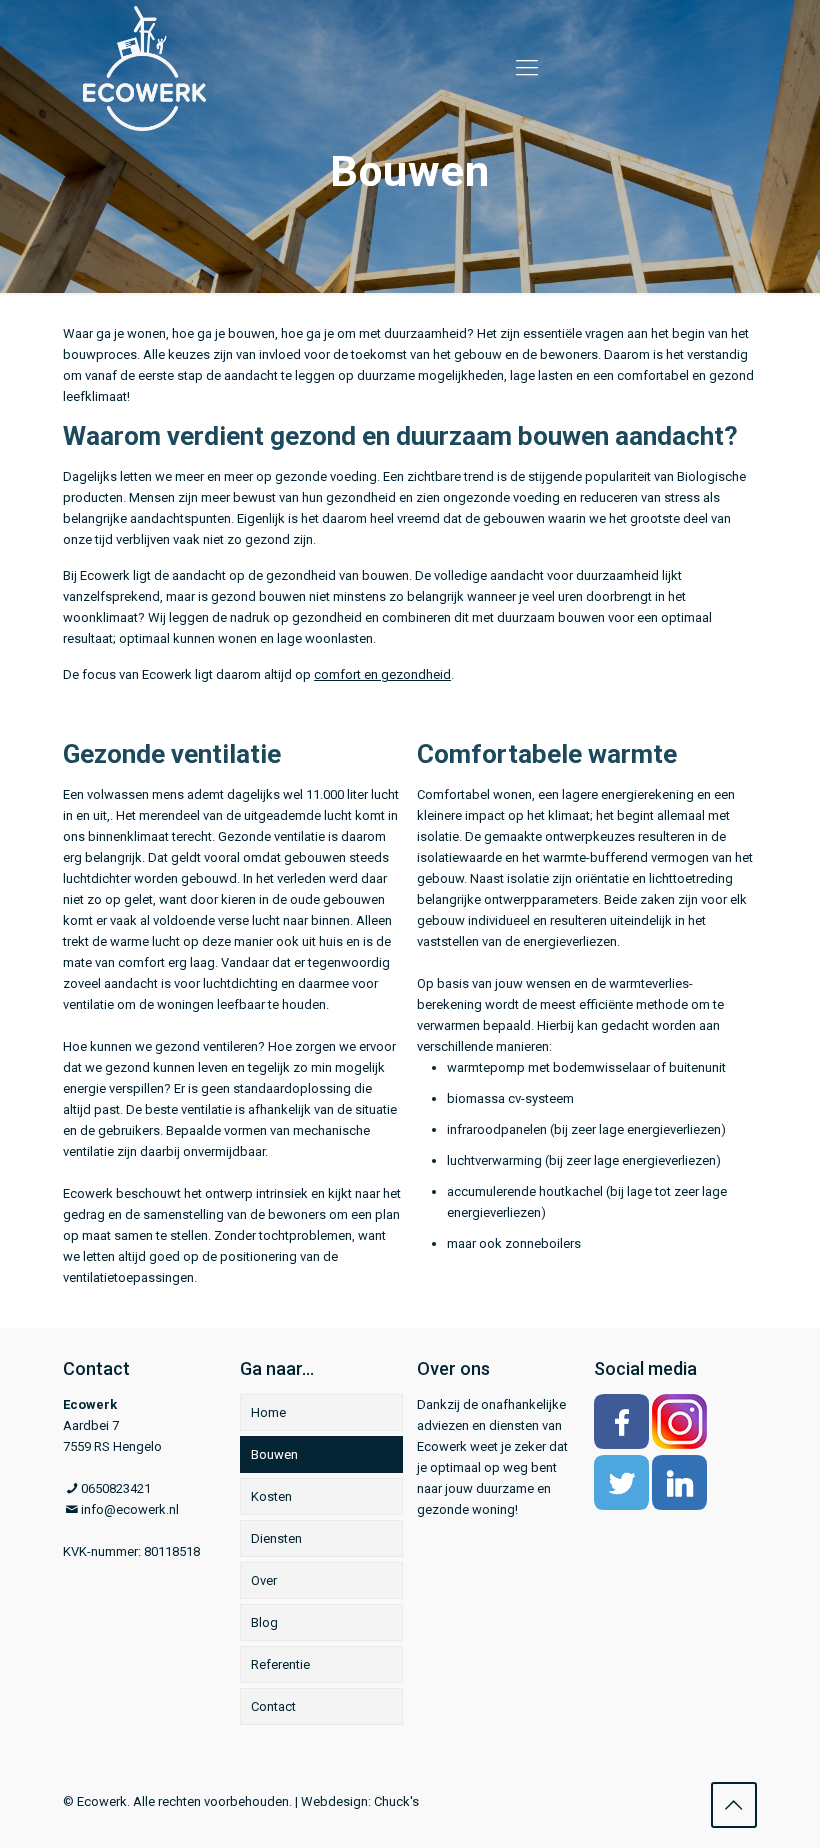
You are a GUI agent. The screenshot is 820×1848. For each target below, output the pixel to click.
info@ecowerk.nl (130, 1509)
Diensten (276, 1538)
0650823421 (116, 1488)
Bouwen (274, 1454)
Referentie (280, 1664)
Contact (273, 1706)
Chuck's (396, 1801)
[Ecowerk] (144, 67)
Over (264, 1580)
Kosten (271, 1496)
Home (268, 1412)
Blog (264, 1622)
